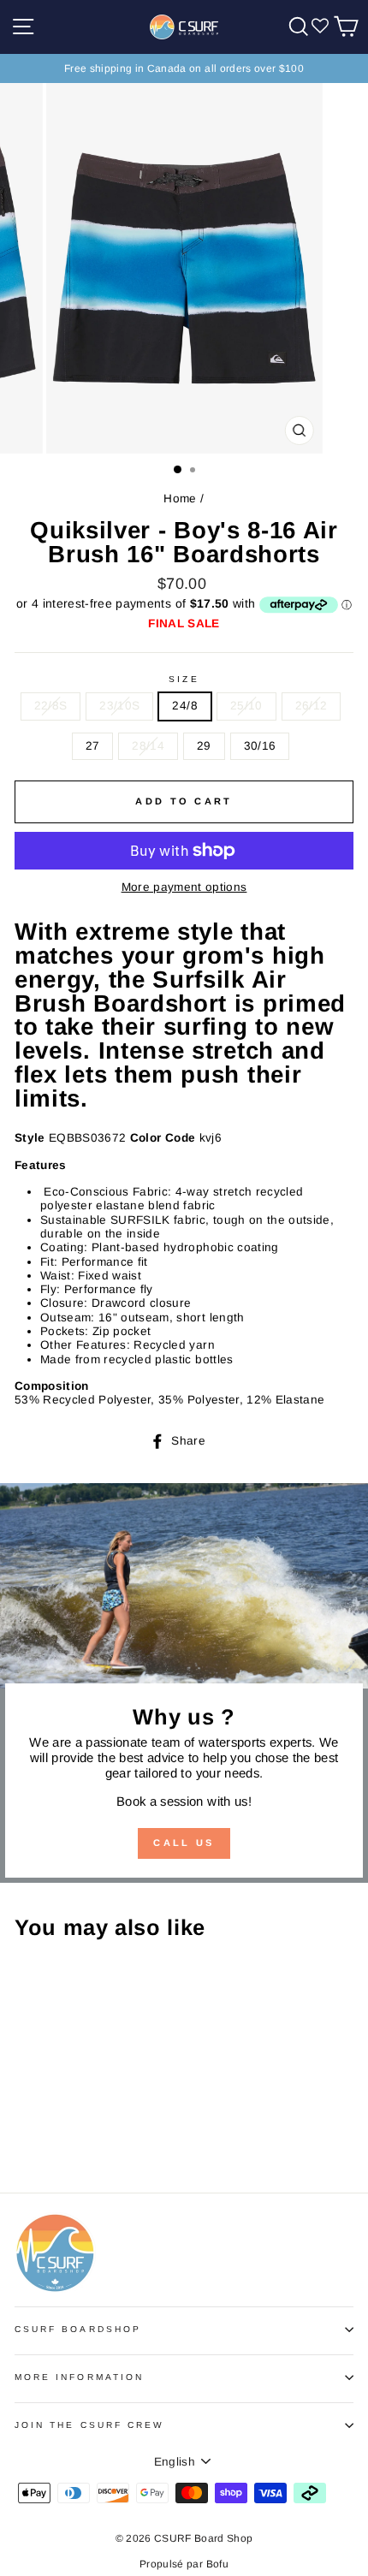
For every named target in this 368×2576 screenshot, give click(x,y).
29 (204, 746)
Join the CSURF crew (89, 2425)
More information (79, 2377)
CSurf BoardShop (78, 2329)
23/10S (119, 706)
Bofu (217, 2564)
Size (184, 679)
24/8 (184, 706)
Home (180, 499)
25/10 (246, 706)
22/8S (51, 706)
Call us (184, 1843)
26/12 (312, 706)
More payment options (184, 887)
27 (93, 746)
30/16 (260, 746)
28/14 (148, 746)
